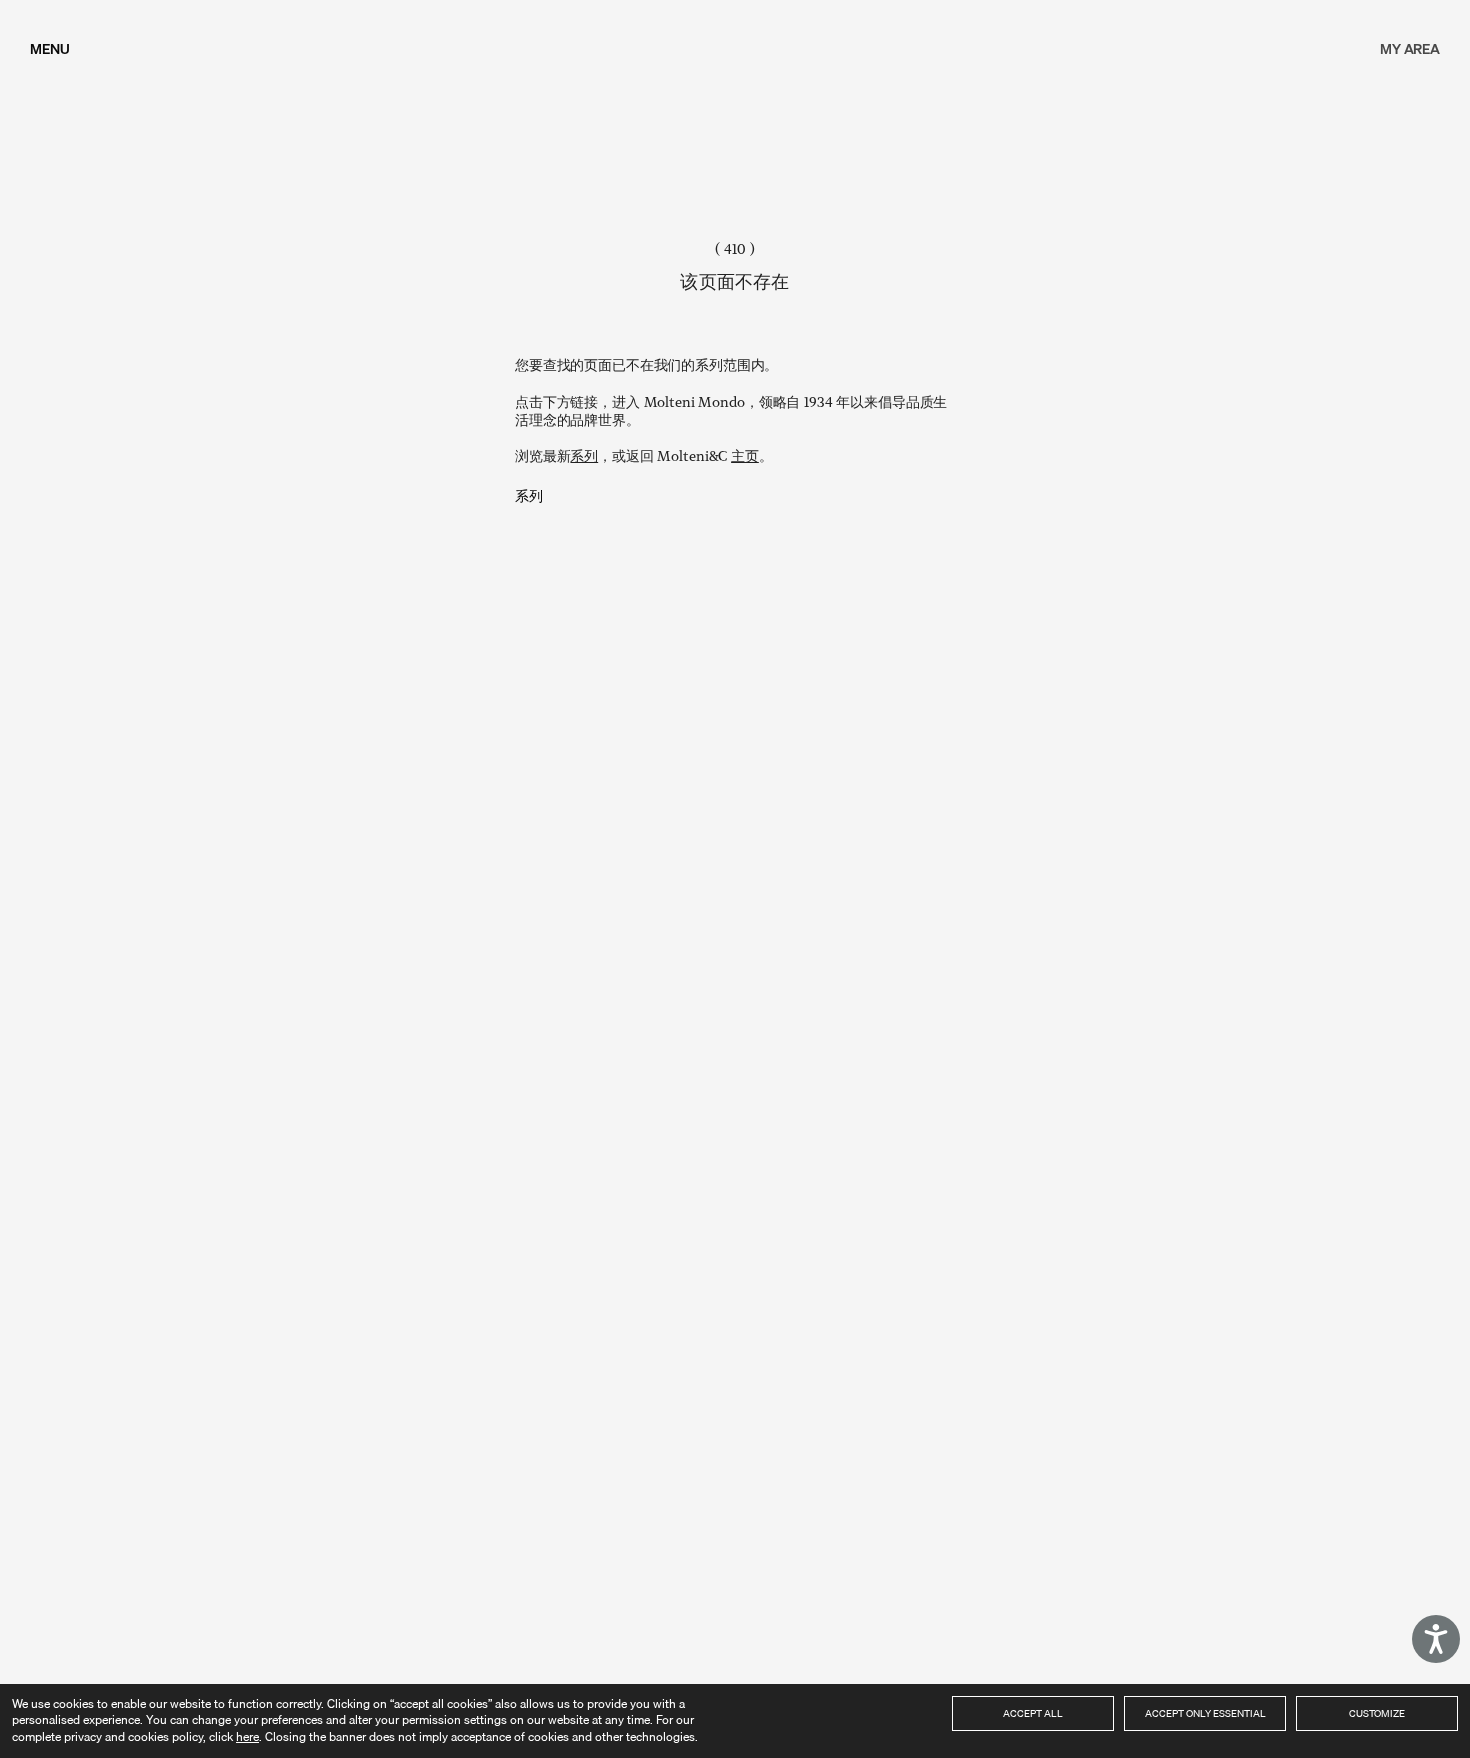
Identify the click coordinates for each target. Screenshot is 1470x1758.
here (247, 1736)
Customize (1377, 1713)
